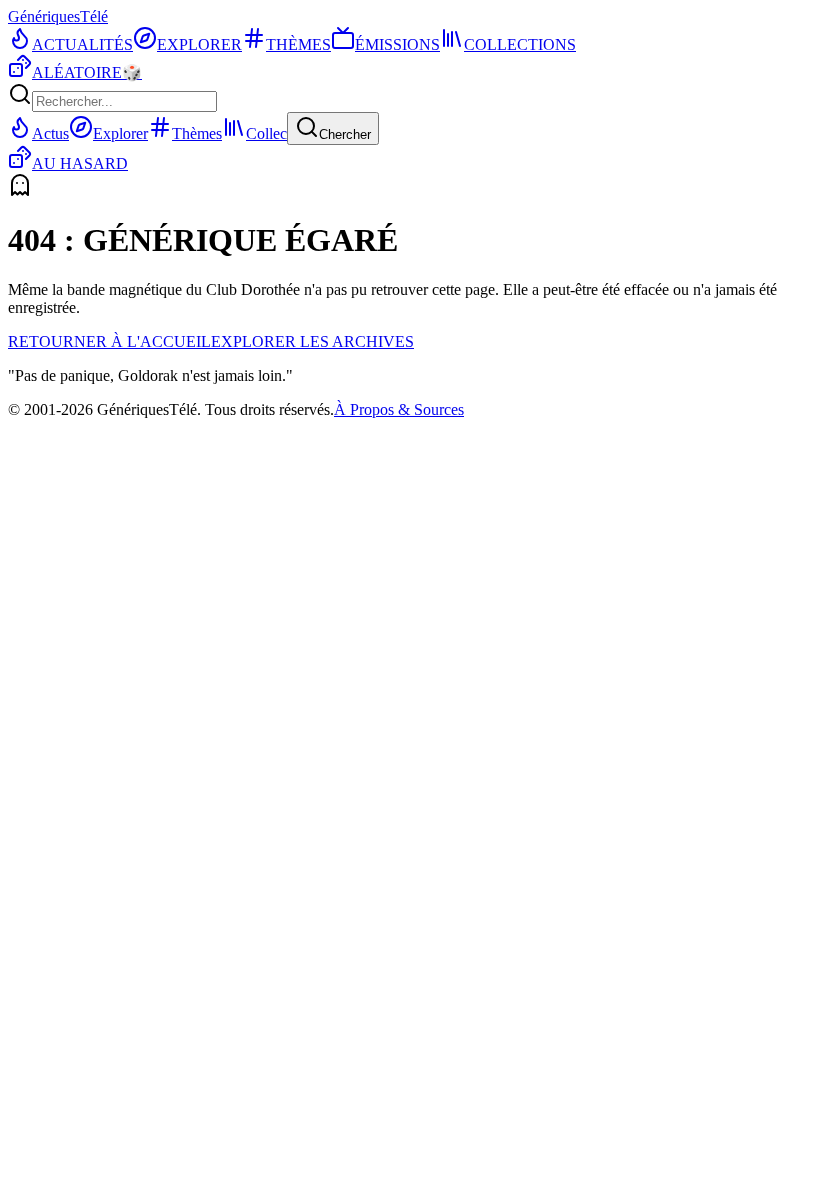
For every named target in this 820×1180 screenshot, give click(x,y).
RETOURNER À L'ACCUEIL (109, 341)
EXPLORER (199, 44)
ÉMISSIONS (397, 44)
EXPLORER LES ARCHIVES (312, 341)
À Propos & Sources (399, 409)
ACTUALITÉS (82, 44)
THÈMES (298, 44)
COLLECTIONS (520, 44)
